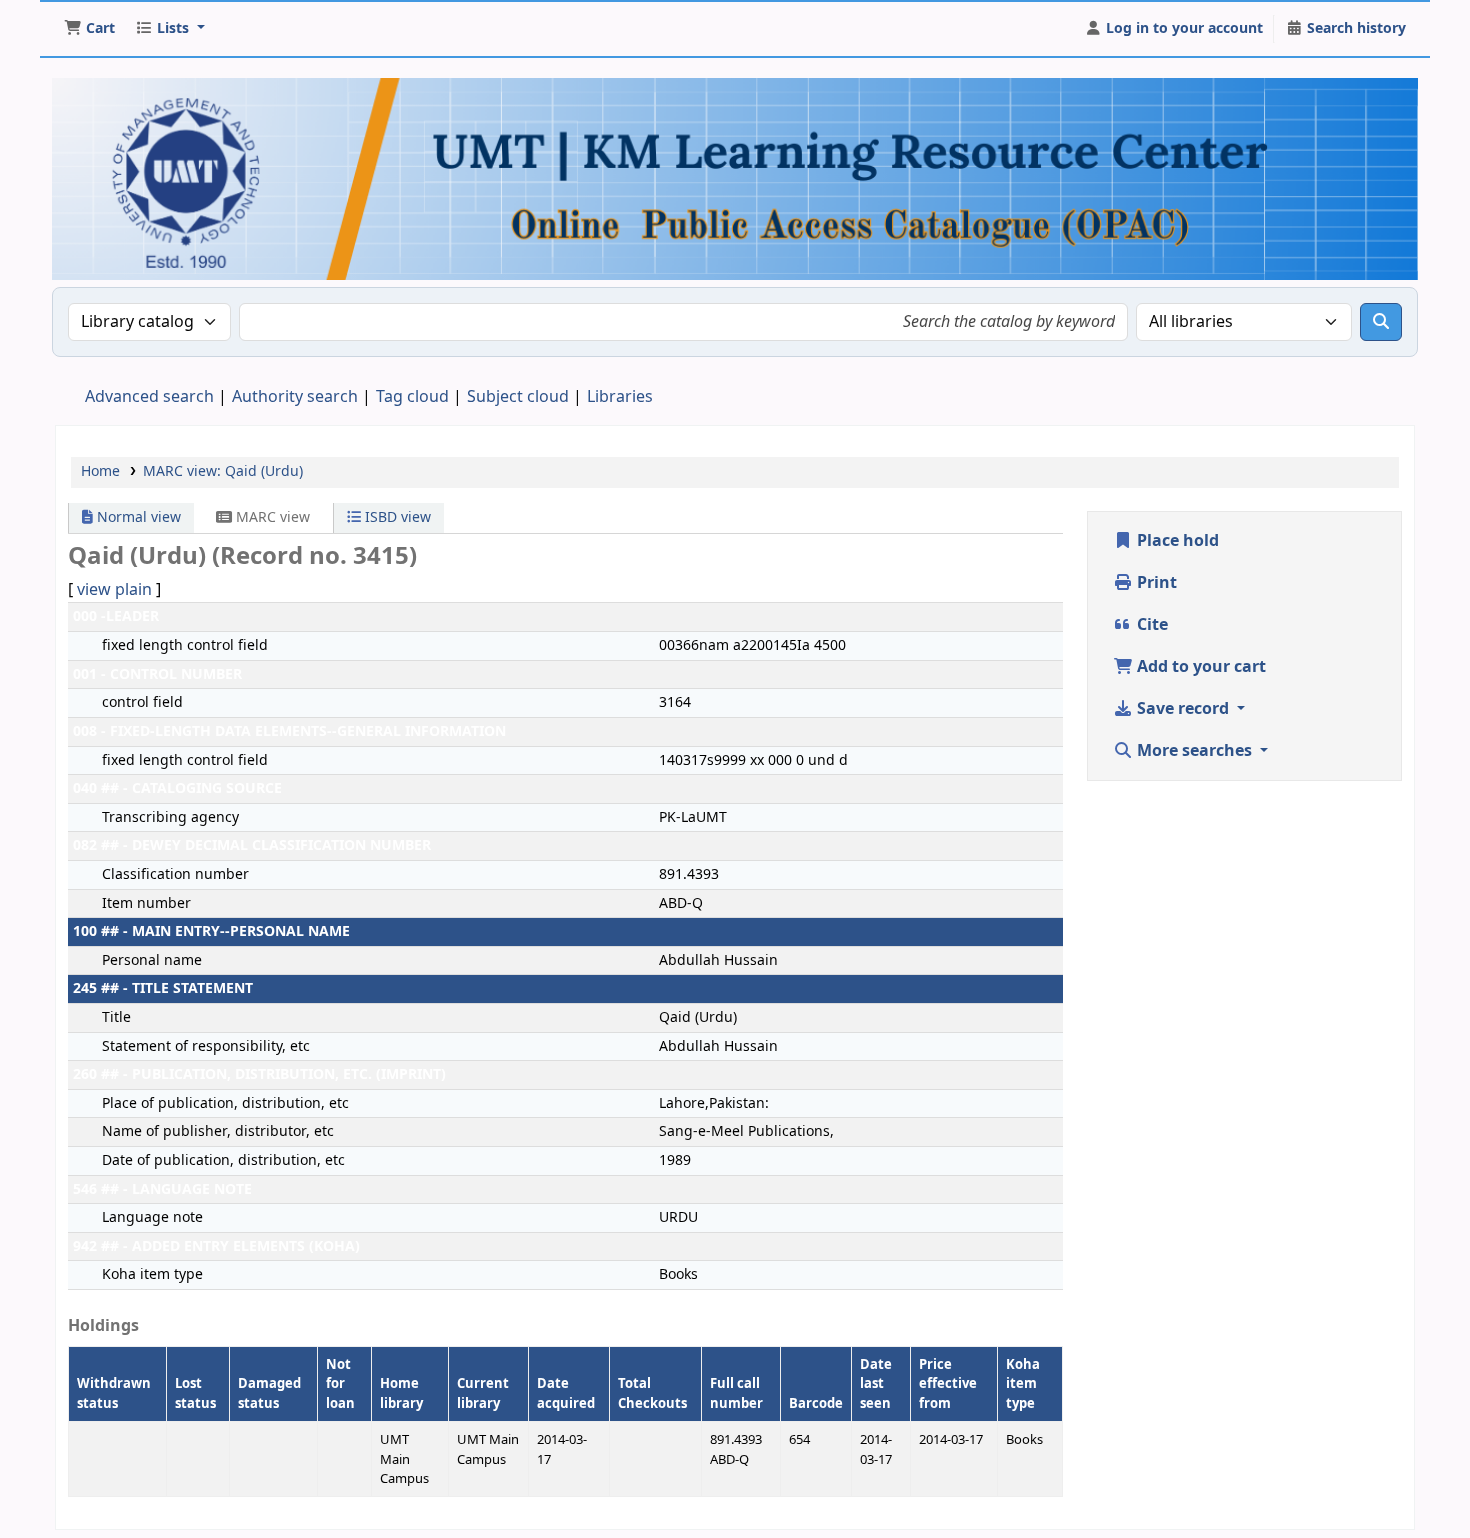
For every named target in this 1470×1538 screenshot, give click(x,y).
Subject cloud (518, 397)
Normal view (137, 517)
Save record (1183, 709)
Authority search (295, 397)
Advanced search (149, 397)
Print (1155, 583)
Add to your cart (1199, 667)
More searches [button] (1194, 751)
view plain (114, 590)
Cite (1150, 625)
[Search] (1381, 322)
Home (100, 471)
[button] (89, 29)
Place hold (1176, 541)
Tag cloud (412, 397)
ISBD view (396, 517)
